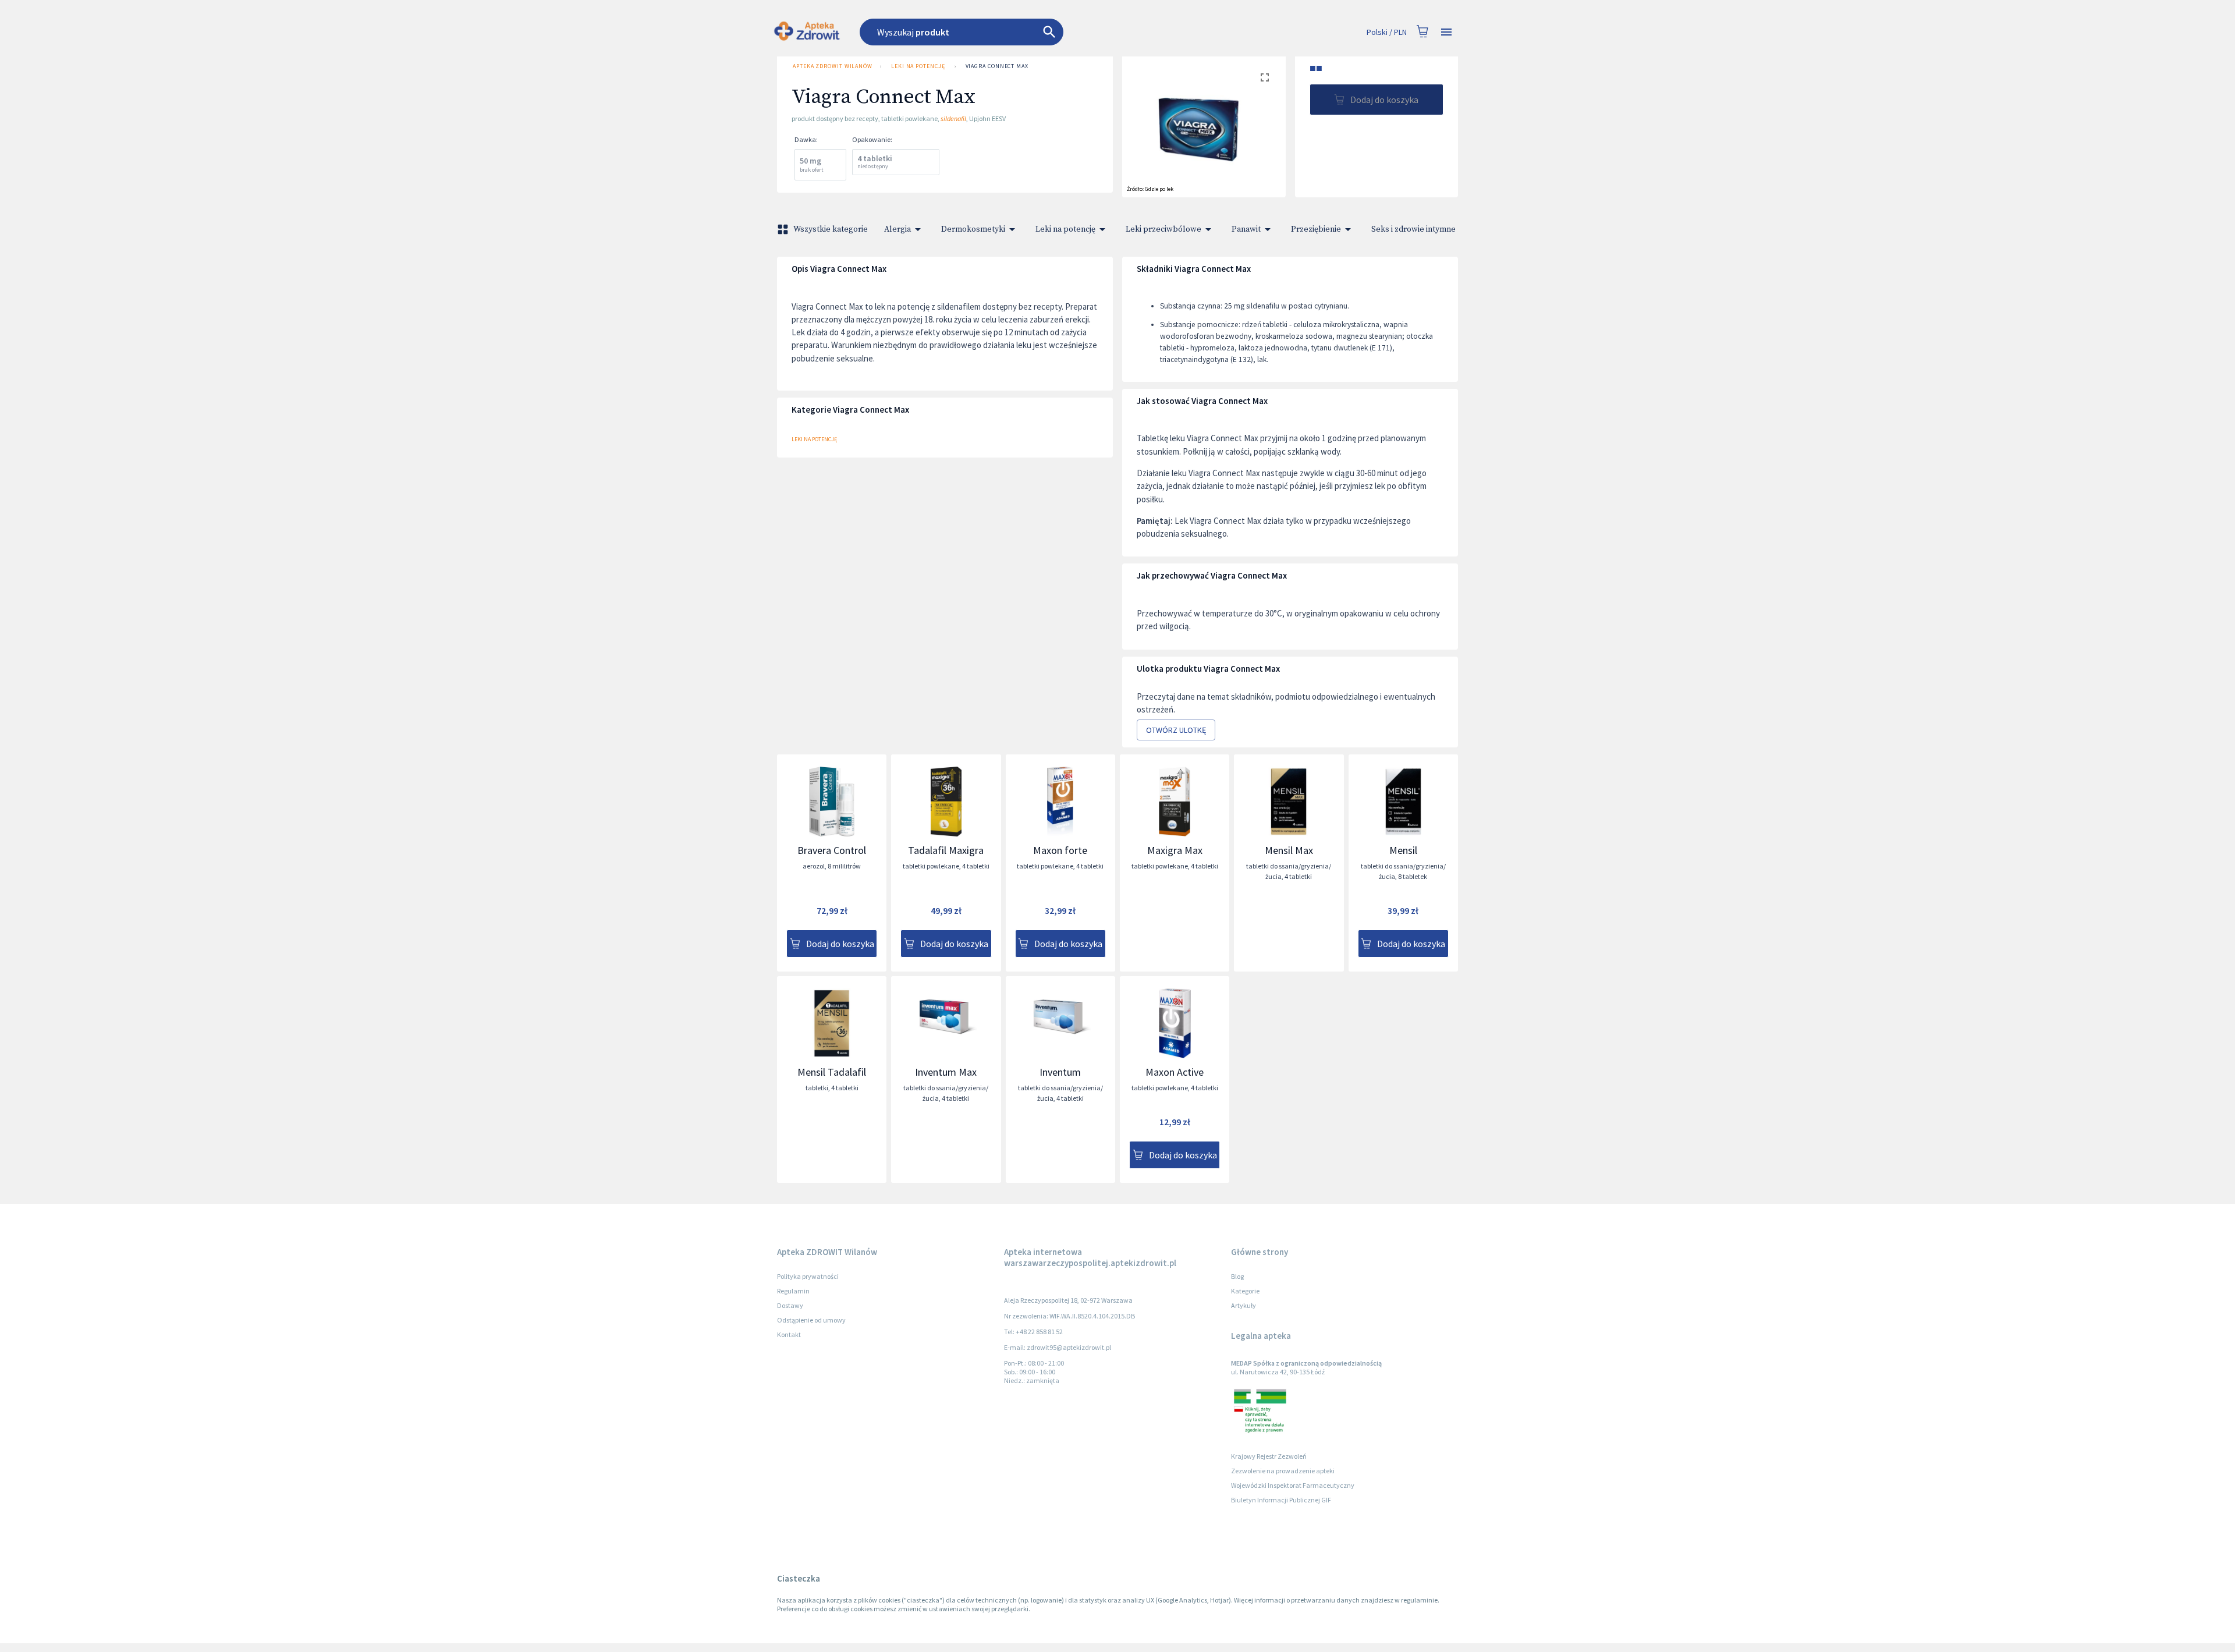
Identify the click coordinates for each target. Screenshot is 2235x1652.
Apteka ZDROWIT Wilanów (833, 66)
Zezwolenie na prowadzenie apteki (1283, 1471)
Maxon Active (1175, 1072)
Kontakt (789, 1334)
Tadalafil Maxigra (946, 850)
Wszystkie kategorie (831, 229)
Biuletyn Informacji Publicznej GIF (1281, 1500)
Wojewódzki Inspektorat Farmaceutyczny (1293, 1485)
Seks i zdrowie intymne (1413, 229)
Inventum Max (946, 1072)
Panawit (1246, 229)
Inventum (1060, 1072)
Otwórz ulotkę (1176, 730)
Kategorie (1245, 1291)
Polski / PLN (1387, 32)
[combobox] (1026, 32)
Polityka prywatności (808, 1276)
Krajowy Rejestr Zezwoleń (1269, 1456)
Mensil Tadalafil (832, 1072)
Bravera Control (832, 850)
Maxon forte (1060, 850)
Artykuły (1244, 1305)
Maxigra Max (1175, 850)
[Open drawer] (1446, 32)
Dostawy (790, 1305)
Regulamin (793, 1291)
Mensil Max (1289, 850)
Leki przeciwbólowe (1163, 229)
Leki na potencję (918, 66)
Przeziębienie (1316, 229)
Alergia (897, 229)
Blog (1237, 1276)
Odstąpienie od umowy (811, 1320)
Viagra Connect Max (997, 66)
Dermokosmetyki (973, 229)
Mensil (1403, 850)
